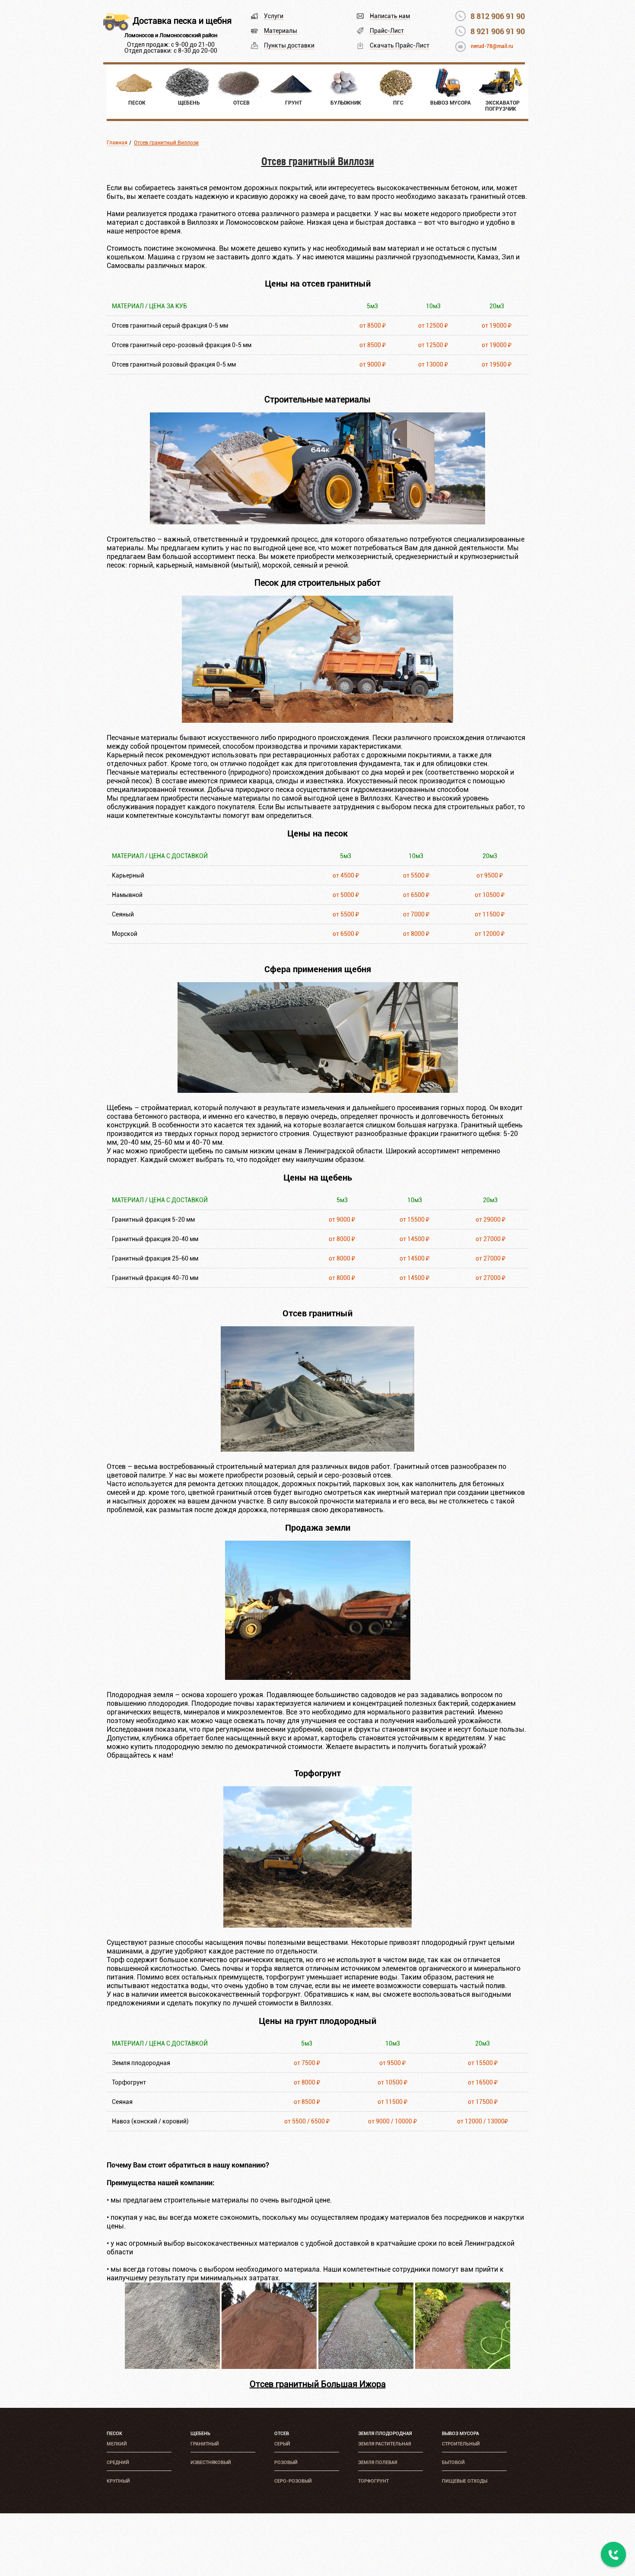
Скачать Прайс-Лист (400, 45)
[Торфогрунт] (317, 1925)
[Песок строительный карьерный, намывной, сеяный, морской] (317, 720)
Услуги (274, 16)
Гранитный (205, 2444)
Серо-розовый (293, 2481)
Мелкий (117, 2444)
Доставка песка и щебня (182, 21)
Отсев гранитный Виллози (166, 143)
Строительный (461, 2444)
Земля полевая (378, 2463)
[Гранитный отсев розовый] (269, 2367)
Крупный (118, 2481)
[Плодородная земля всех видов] (318, 1677)
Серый (282, 2444)
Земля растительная (384, 2444)
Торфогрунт (373, 2481)
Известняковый (211, 2463)
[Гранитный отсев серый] (172, 2367)
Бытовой (453, 2463)
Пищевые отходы (465, 2481)
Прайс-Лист (387, 31)
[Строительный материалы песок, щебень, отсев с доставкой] (317, 522)
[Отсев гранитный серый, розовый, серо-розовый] (317, 1449)
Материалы (281, 31)
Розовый (286, 2463)
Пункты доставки (289, 45)
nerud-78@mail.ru (492, 46)
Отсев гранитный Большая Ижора (318, 2384)
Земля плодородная (385, 2434)
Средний (118, 2463)
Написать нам (390, 16)
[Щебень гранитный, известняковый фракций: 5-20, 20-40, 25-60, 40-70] (318, 1090)
